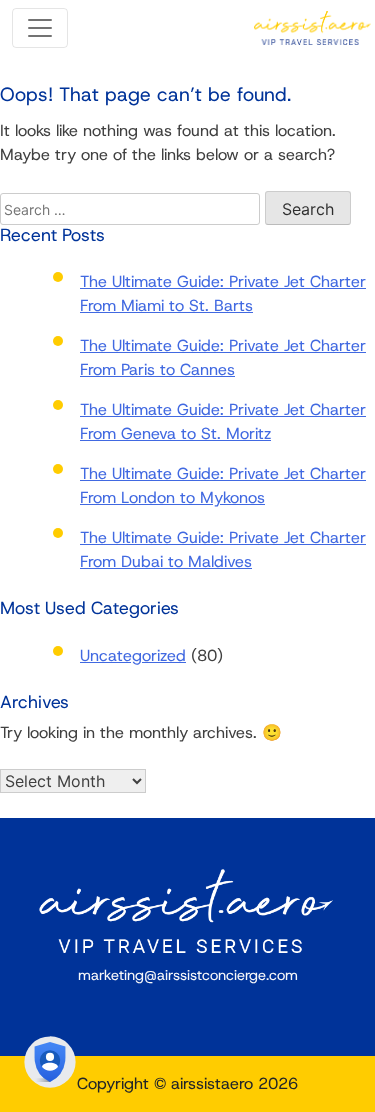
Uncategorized (133, 655)
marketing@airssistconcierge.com (188, 975)
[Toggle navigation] (40, 28)
